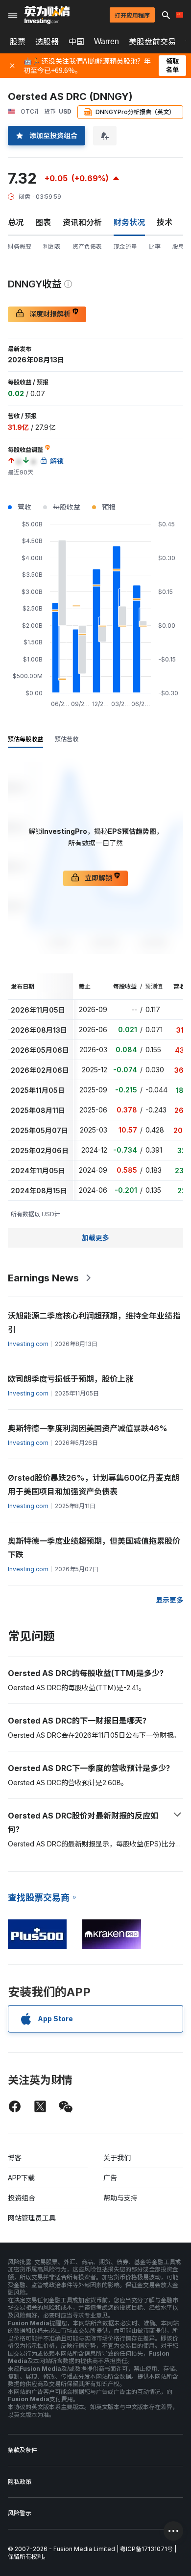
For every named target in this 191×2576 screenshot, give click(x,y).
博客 (15, 2158)
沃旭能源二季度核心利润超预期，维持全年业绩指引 (94, 1323)
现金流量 (125, 247)
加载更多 (95, 1238)
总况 (16, 222)
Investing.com (28, 1344)
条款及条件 (23, 2450)
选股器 (47, 42)
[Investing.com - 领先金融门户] (47, 15)
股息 (178, 247)
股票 (18, 42)
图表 (43, 222)
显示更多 (169, 1600)
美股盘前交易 (152, 42)
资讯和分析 (82, 222)
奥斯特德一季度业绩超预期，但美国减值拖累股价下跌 (94, 1548)
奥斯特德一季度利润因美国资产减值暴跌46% (88, 1428)
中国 (76, 42)
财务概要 (20, 247)
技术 (165, 222)
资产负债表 (87, 247)
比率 (155, 247)
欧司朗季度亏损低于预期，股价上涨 (71, 1379)
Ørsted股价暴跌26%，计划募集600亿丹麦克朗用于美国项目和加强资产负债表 (94, 1485)
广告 (110, 2178)
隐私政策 (20, 2482)
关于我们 (117, 2158)
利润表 (52, 247)
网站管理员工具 (32, 2218)
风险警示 (20, 2513)
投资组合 (22, 2198)
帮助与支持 (120, 2198)
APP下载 (21, 2178)
